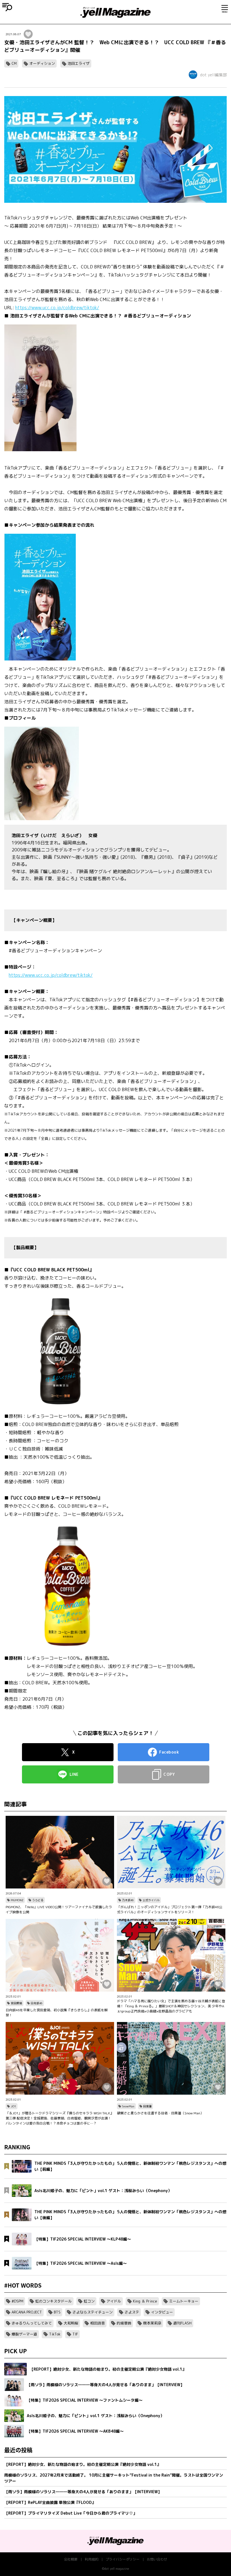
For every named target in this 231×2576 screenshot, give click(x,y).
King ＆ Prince (145, 2301)
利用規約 (92, 2559)
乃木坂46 (128, 1900)
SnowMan (128, 2106)
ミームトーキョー (184, 2301)
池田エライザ (79, 63)
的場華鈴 (124, 2323)
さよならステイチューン (93, 2312)
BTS (57, 2312)
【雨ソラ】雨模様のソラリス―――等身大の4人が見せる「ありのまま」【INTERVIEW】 (83, 2492)
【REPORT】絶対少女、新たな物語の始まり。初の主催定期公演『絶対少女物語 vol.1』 (83, 2464)
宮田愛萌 (16, 2003)
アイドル (114, 2301)
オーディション (42, 63)
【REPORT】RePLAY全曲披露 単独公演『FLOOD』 (50, 2502)
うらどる (38, 1900)
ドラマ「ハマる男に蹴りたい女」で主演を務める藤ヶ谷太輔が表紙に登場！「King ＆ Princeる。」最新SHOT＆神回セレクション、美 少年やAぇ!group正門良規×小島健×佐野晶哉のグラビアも (171, 2006)
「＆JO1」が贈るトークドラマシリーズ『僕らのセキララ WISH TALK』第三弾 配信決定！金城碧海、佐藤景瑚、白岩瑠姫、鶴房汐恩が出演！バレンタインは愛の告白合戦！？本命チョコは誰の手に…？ (60, 2118)
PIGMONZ (17, 1900)
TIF (75, 2334)
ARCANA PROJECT (27, 2312)
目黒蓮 (147, 2106)
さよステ (132, 2312)
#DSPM (17, 2301)
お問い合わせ (157, 2559)
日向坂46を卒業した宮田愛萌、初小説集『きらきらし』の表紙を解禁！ (57, 2013)
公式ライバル (151, 1900)
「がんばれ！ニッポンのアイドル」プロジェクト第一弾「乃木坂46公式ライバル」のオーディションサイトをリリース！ (170, 1909)
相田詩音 (97, 2323)
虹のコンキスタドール (54, 2301)
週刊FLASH (182, 2323)
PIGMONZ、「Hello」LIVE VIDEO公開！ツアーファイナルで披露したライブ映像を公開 (59, 1909)
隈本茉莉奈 (152, 2323)
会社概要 (71, 2559)
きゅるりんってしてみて (32, 2323)
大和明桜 (71, 2323)
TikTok (55, 2334)
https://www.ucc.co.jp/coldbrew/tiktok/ (57, 308)
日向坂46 (37, 2003)
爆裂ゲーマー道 (24, 2334)
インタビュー (162, 2312)
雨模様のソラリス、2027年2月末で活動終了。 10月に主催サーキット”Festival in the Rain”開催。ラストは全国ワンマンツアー (114, 2478)
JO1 (13, 2106)
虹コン (89, 2301)
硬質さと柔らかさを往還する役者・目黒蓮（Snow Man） (160, 2113)
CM (14, 63)
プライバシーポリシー (123, 2559)
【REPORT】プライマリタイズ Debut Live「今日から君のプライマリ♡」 (71, 2513)
